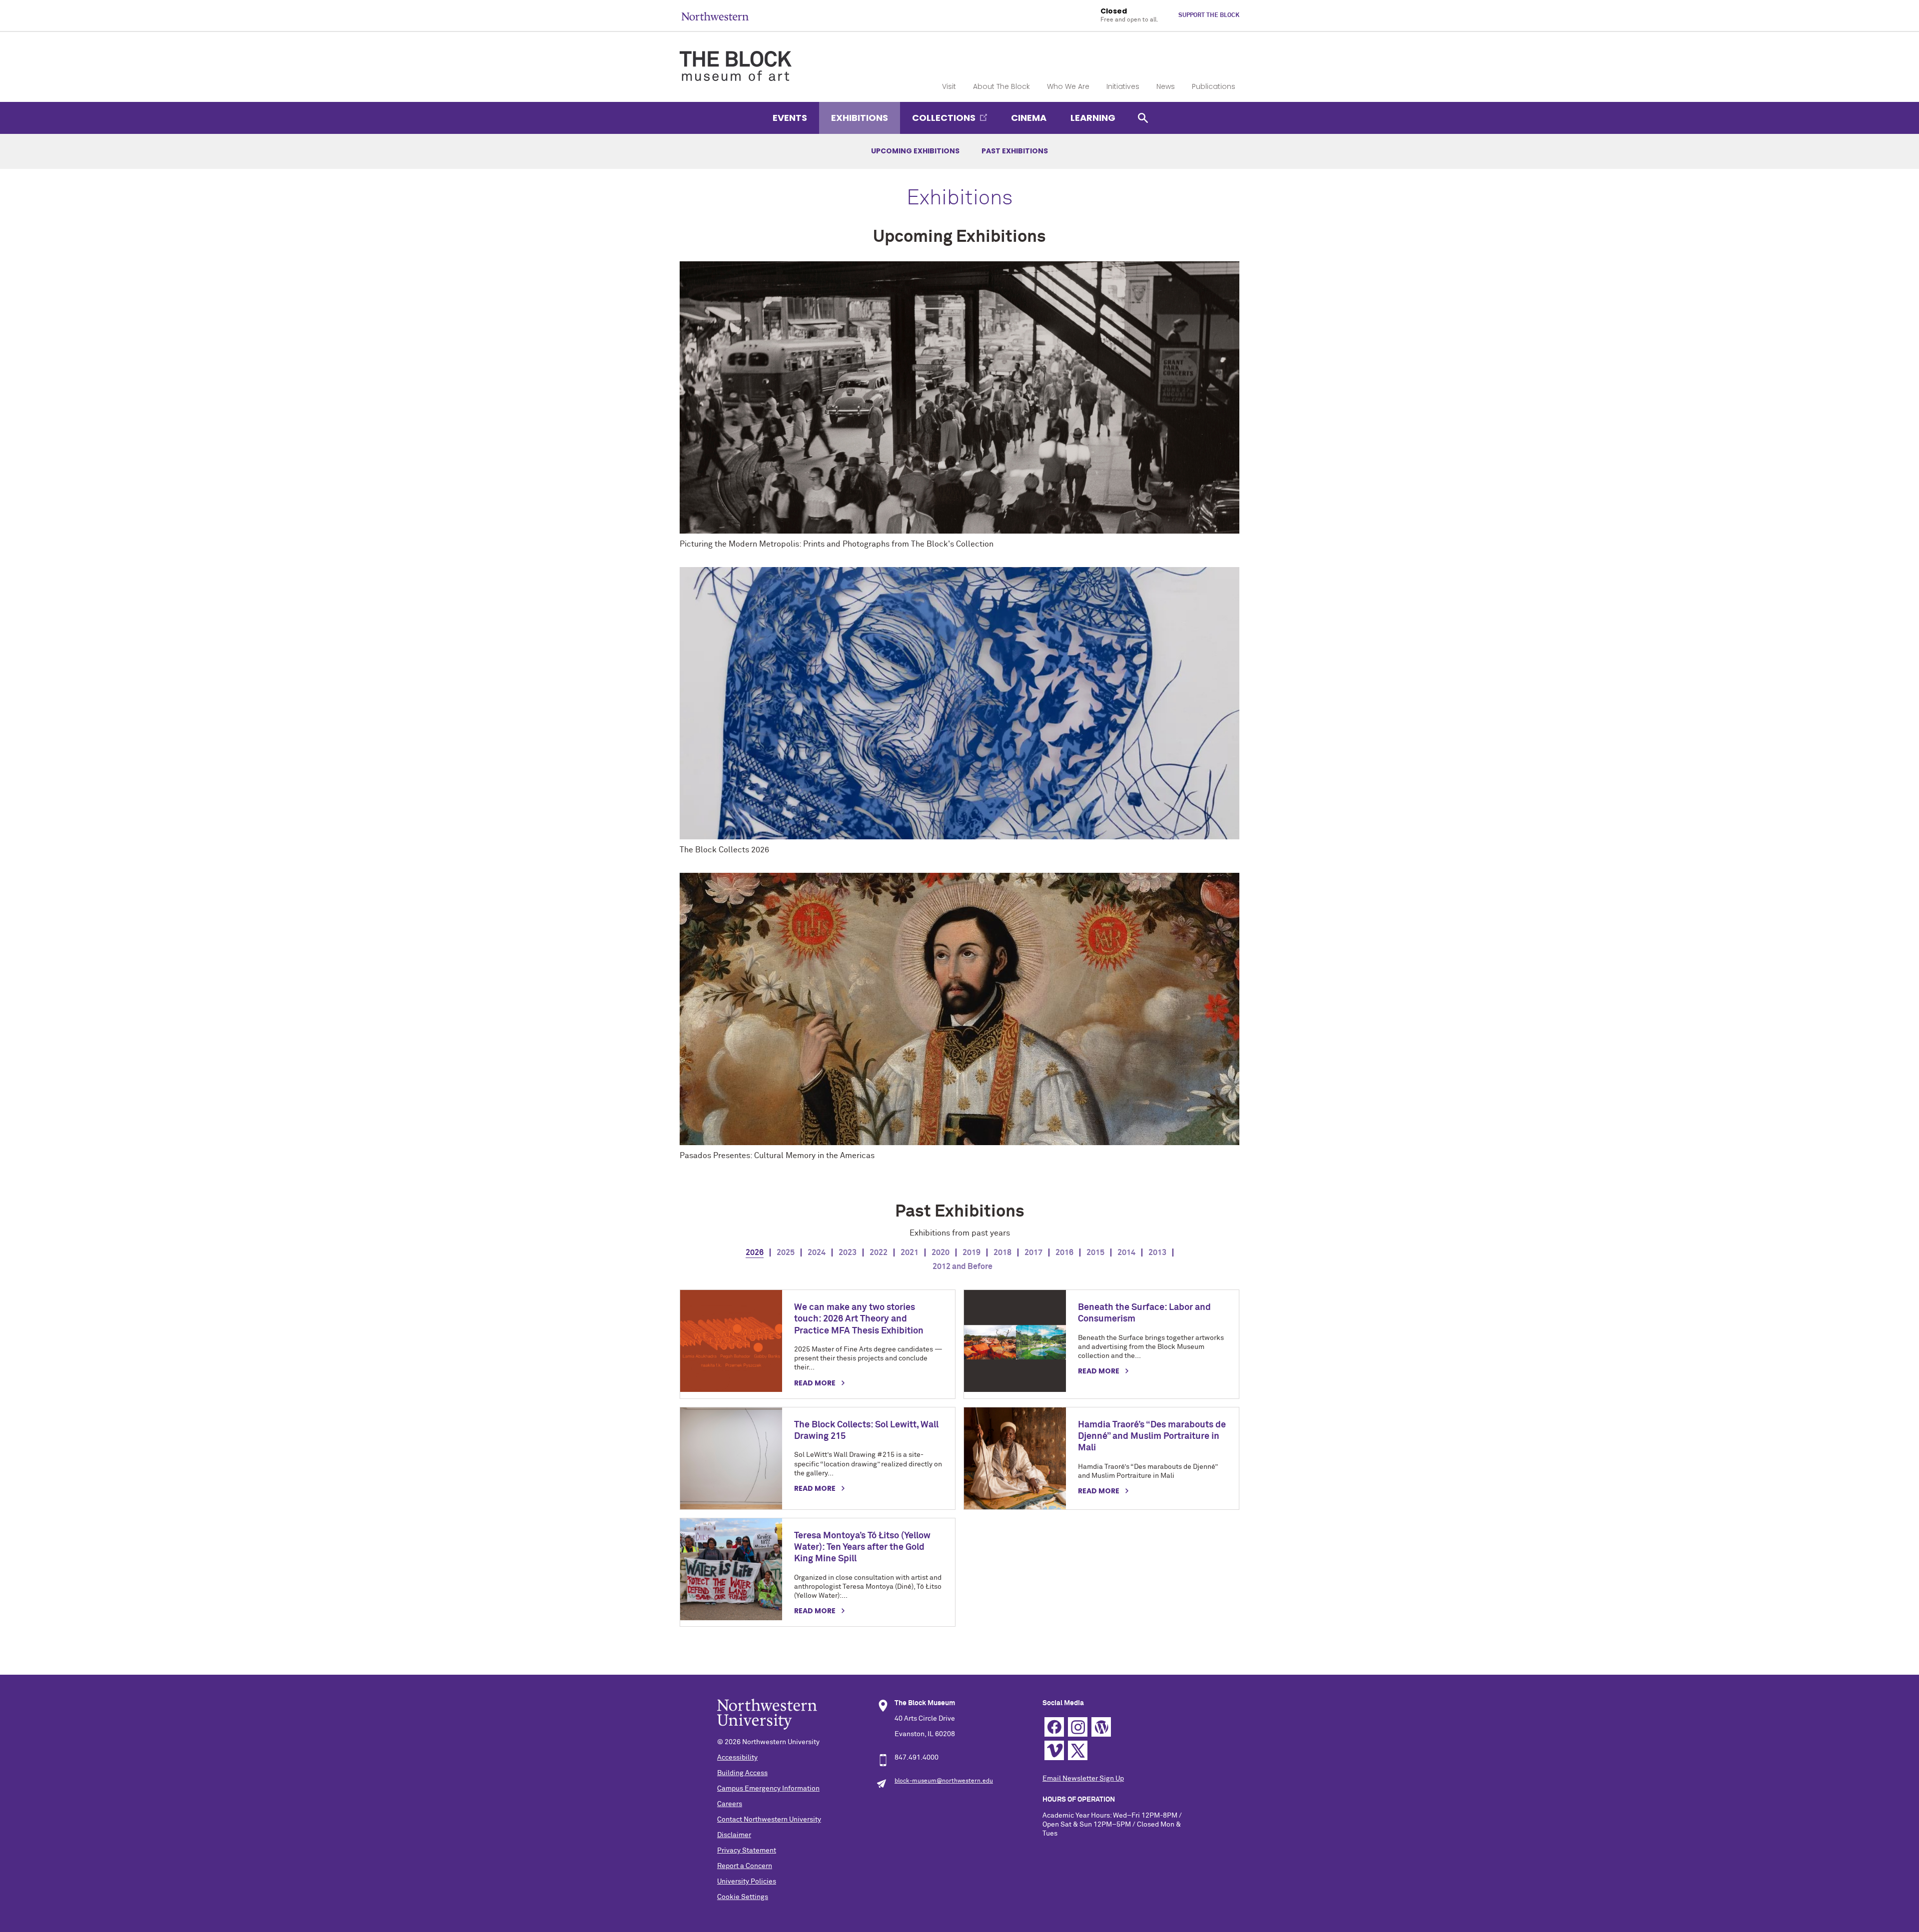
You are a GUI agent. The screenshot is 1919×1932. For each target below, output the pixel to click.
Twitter (1078, 1750)
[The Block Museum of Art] (736, 57)
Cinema (1029, 118)
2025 (786, 1253)
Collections (944, 118)
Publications (1214, 86)
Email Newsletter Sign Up (1083, 1779)
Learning (1093, 118)
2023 (848, 1253)
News (1166, 86)
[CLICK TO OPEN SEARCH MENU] (1143, 118)
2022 (879, 1253)
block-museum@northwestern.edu (944, 1781)
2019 (971, 1253)
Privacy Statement (747, 1851)
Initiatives (1123, 86)
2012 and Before (962, 1267)
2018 (1002, 1253)
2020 (941, 1253)
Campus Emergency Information (768, 1789)
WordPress (1101, 1727)
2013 (1157, 1253)
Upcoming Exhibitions (915, 151)
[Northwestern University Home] (715, 16)
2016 (1064, 1253)
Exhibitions (860, 118)
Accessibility (737, 1758)
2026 (755, 1253)
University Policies (747, 1882)
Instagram (1078, 1727)
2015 (1095, 1253)
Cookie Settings (743, 1897)
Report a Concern (745, 1866)
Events (790, 118)
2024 (817, 1253)
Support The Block (1209, 15)
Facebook (1054, 1727)
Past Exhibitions (1015, 151)
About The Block (1001, 86)
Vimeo (1054, 1750)
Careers (730, 1804)
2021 (910, 1253)
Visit (949, 86)
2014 (1126, 1253)
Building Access (742, 1773)
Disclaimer (734, 1835)
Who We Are (1068, 86)
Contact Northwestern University (769, 1820)
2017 (1033, 1253)
